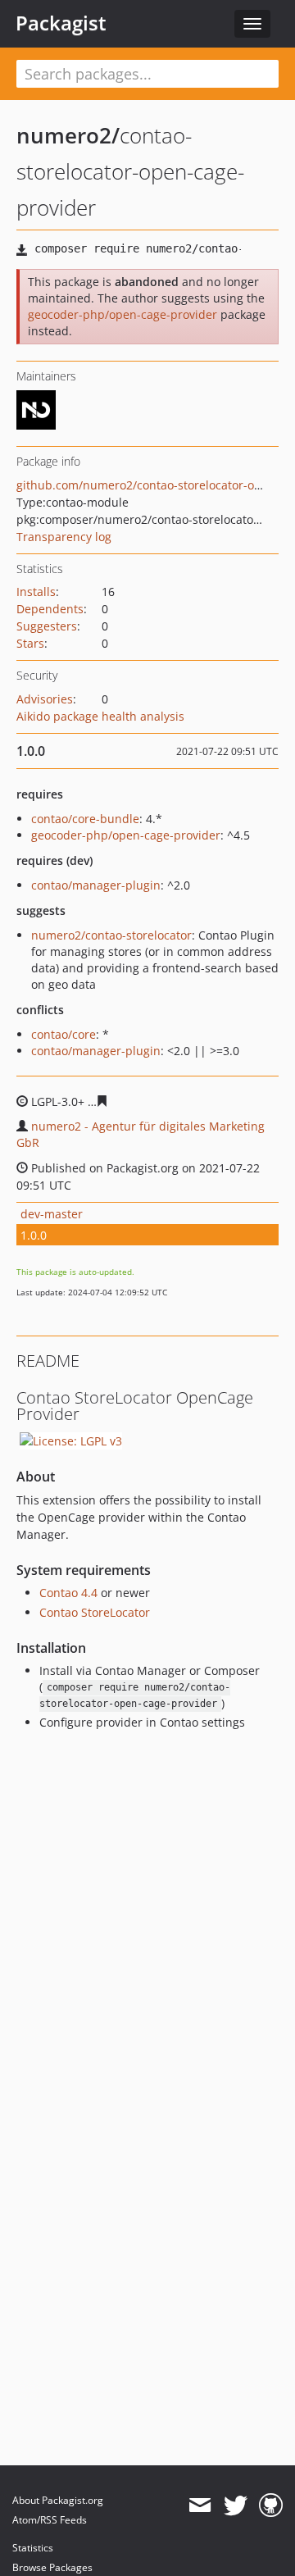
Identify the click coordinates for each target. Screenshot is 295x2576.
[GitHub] (271, 2505)
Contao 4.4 (68, 1593)
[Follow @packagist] (236, 2505)
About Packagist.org (58, 2500)
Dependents (50, 609)
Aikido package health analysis (100, 716)
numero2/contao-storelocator (111, 935)
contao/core (64, 1034)
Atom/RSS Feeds (50, 2520)
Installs (36, 592)
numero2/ (68, 135)
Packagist (61, 23)
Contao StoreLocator (95, 1612)
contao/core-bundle (85, 819)
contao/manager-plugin (96, 885)
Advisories (45, 699)
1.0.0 (34, 1235)
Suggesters (47, 626)
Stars (30, 643)
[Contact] (200, 2505)
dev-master (52, 1214)
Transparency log (64, 537)
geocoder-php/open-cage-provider (123, 314)
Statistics (33, 2548)
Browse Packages (52, 2567)
